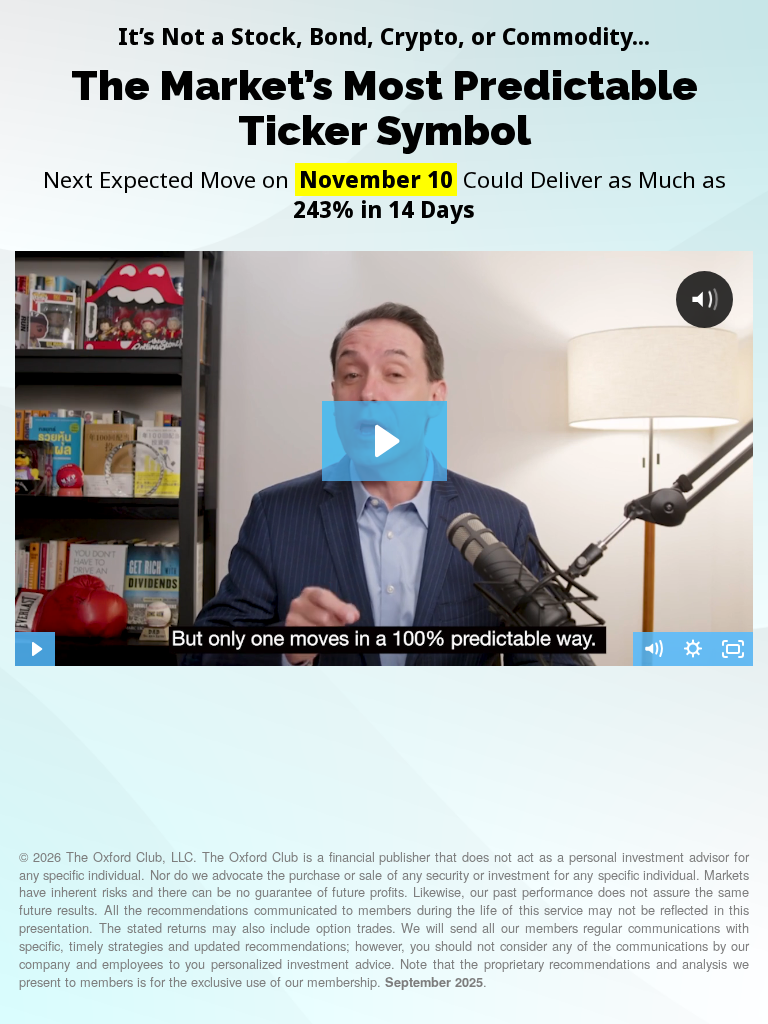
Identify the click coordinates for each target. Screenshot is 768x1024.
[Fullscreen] (733, 649)
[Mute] (653, 649)
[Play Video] (35, 649)
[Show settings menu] (693, 649)
